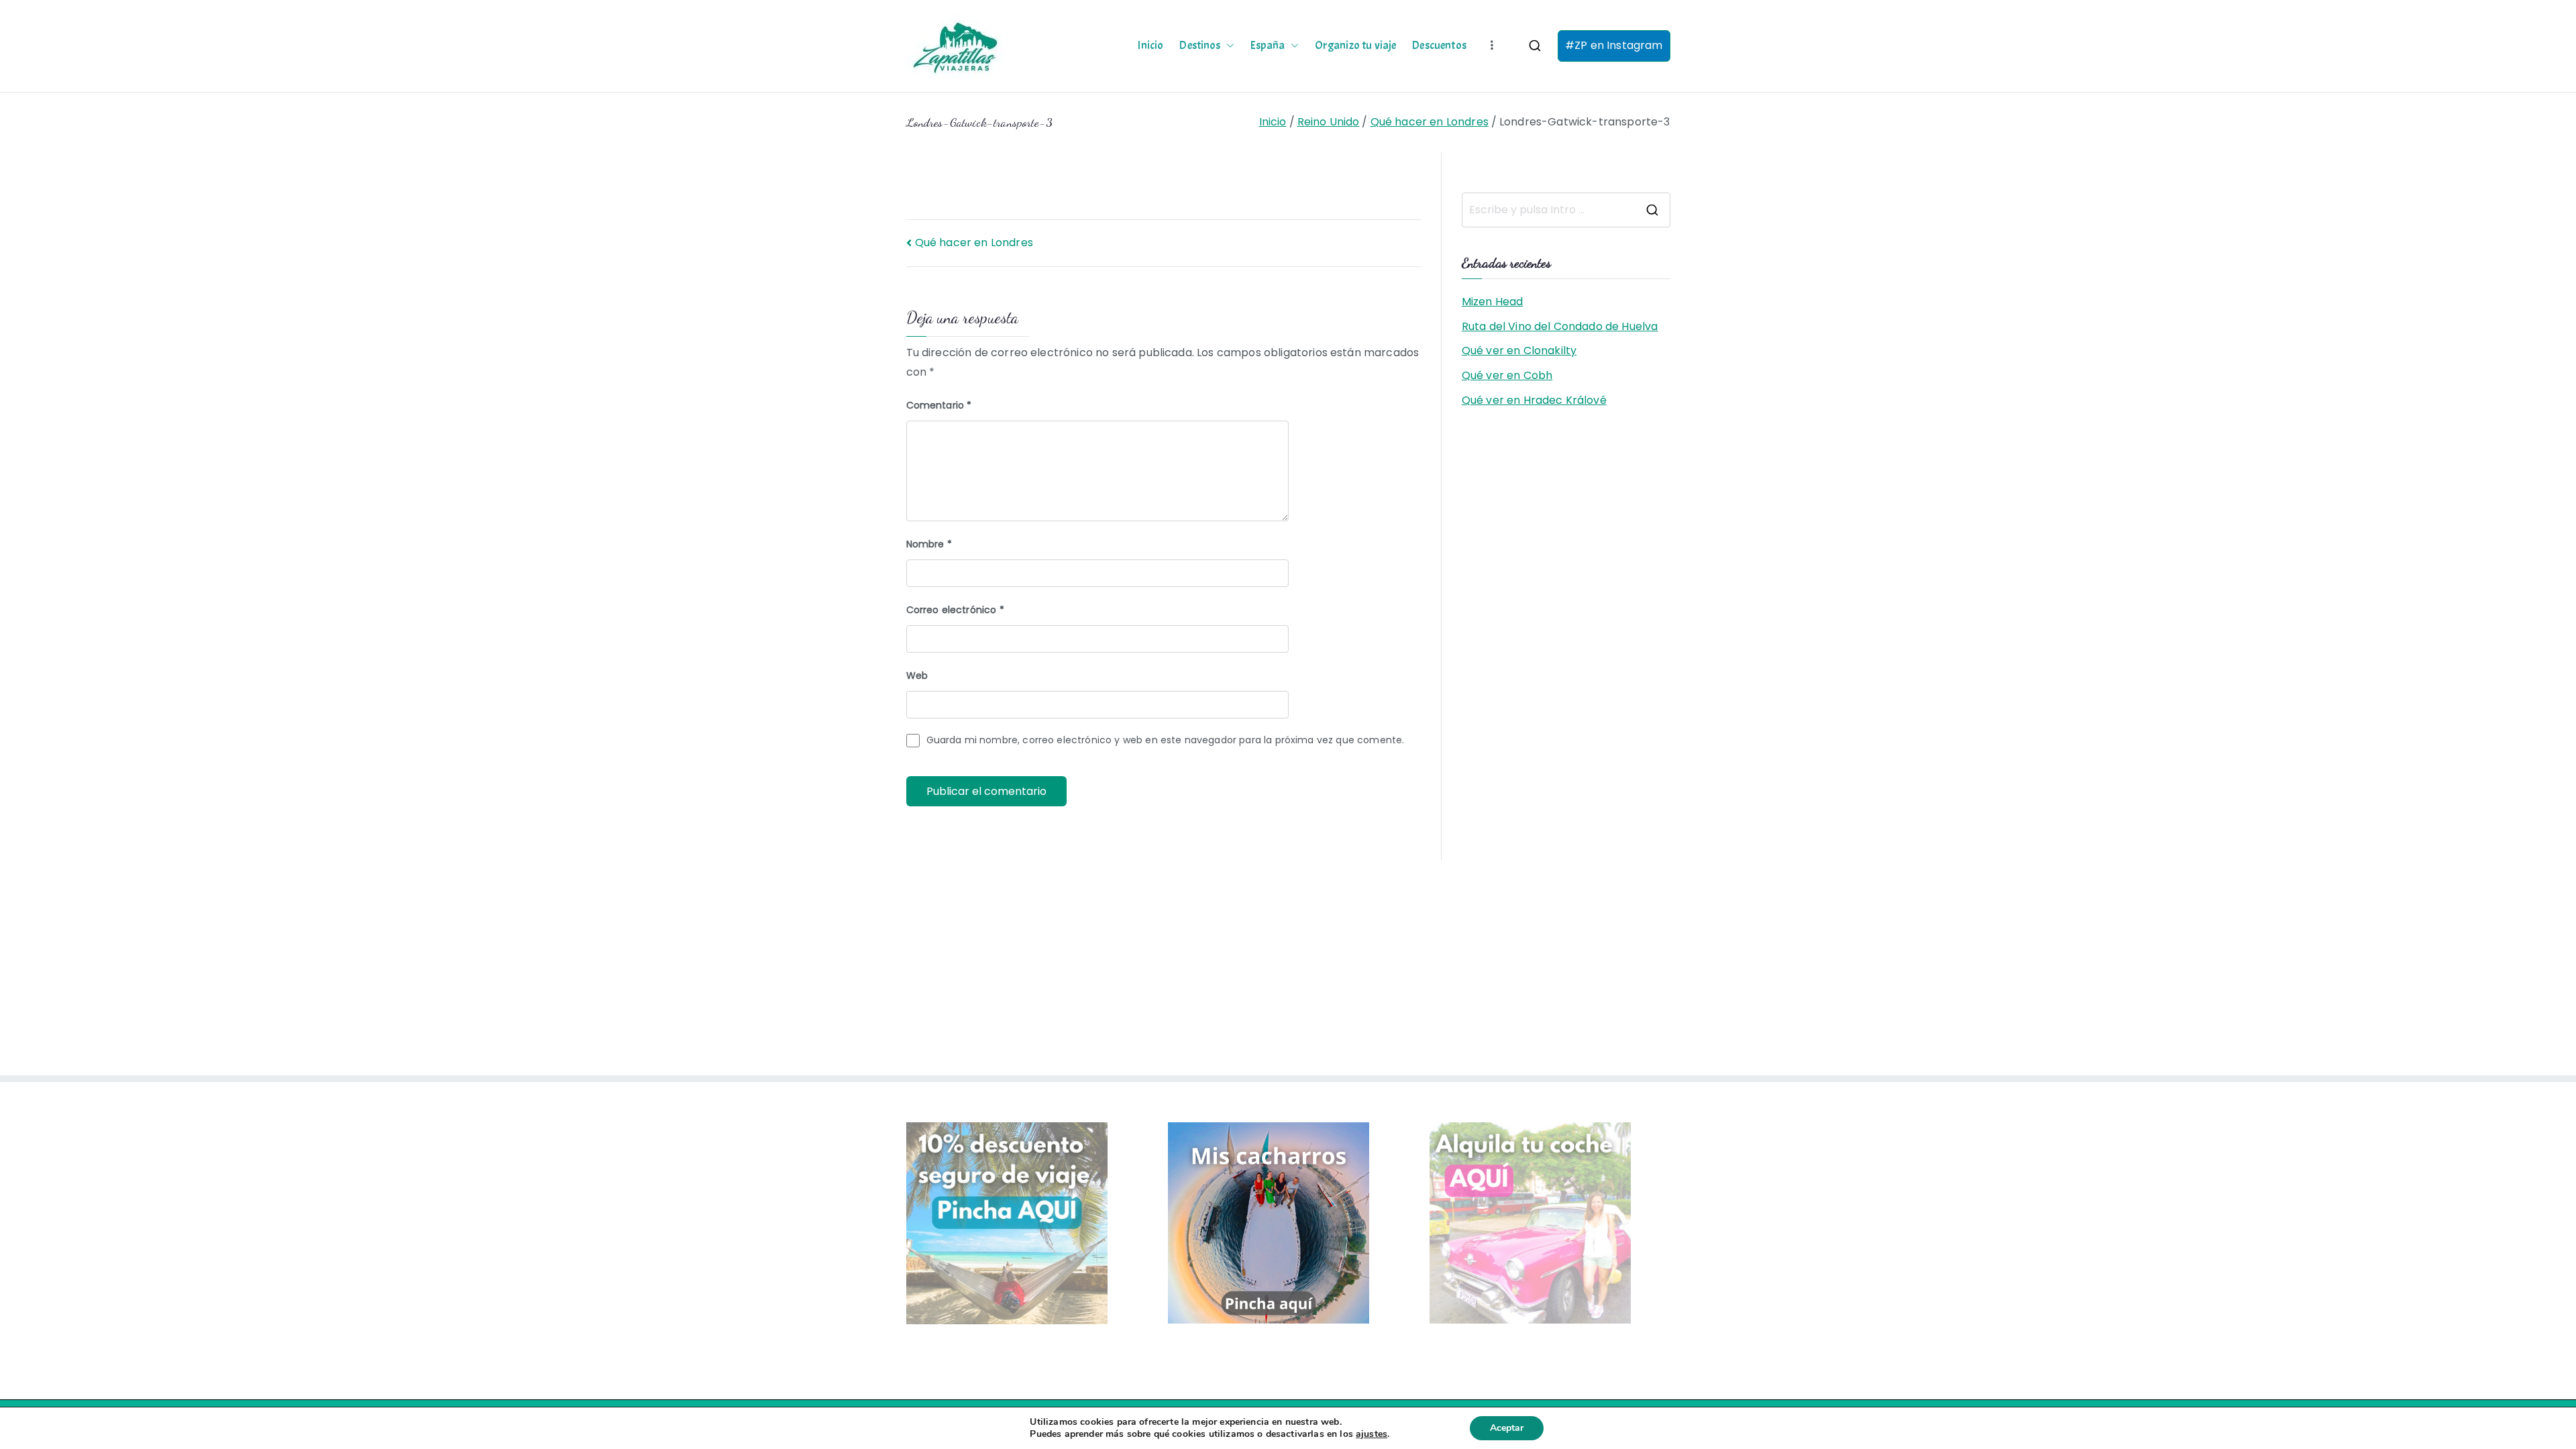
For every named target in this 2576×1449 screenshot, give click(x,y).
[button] (1228, 46)
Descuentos (1439, 46)
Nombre (929, 544)
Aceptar (1507, 1428)
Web (917, 676)
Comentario (939, 405)
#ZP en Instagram (1614, 45)
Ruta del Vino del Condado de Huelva (1560, 326)
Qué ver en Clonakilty (1519, 351)
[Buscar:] (1566, 210)
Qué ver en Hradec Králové (1534, 400)
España (1268, 46)
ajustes (1372, 1434)
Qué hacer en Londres (974, 243)
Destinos (1200, 46)
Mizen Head (1493, 302)
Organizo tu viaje (1356, 46)
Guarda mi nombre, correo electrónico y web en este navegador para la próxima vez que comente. (1166, 740)
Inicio (1150, 46)
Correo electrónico (955, 610)
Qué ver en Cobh (1507, 375)
